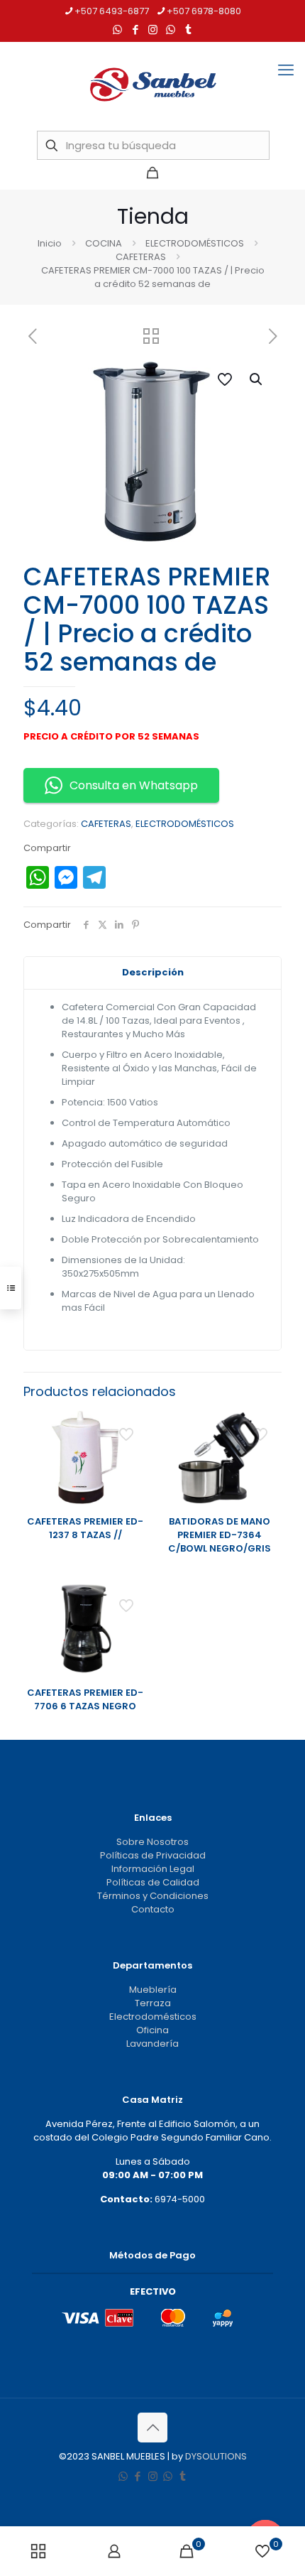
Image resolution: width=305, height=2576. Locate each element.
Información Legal (153, 1869)
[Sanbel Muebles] (152, 85)
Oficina (152, 2030)
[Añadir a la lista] (131, 1448)
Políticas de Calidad (153, 1882)
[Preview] (131, 1468)
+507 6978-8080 (204, 11)
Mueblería (153, 1990)
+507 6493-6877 (112, 11)
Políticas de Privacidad (153, 1855)
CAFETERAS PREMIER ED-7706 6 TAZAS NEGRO (85, 1699)
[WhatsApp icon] (117, 29)
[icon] (171, 29)
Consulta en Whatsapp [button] (134, 785)
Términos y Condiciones (153, 1896)
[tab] (152, 973)
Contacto (153, 1909)
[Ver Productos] (131, 1427)
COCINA (104, 243)
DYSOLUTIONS (216, 2456)
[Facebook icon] (135, 29)
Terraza (153, 2003)
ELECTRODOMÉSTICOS (195, 243)
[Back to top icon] (152, 2428)
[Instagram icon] (153, 29)
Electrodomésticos (153, 2017)
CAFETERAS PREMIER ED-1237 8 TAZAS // (85, 1528)
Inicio (50, 243)
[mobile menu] (286, 70)
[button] (257, 379)
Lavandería (152, 2044)
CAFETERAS (141, 257)
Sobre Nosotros (152, 1842)
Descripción (153, 972)
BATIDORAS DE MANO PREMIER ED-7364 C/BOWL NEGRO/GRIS (220, 1535)
